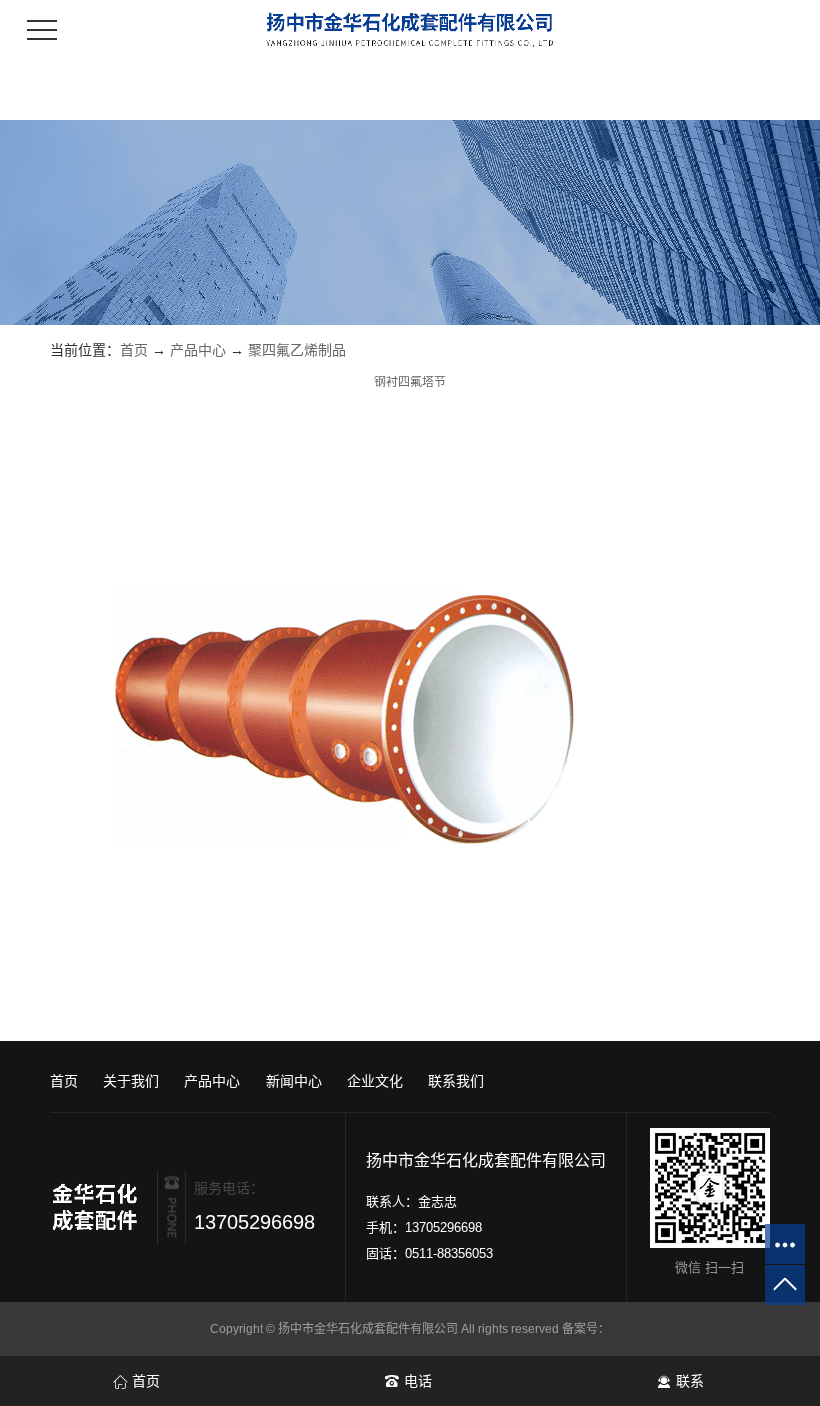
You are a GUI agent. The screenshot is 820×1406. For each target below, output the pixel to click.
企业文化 (375, 1081)
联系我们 (456, 1081)
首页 (134, 350)
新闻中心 (294, 1081)
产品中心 (198, 350)
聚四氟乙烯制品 (297, 350)
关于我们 (131, 1081)
